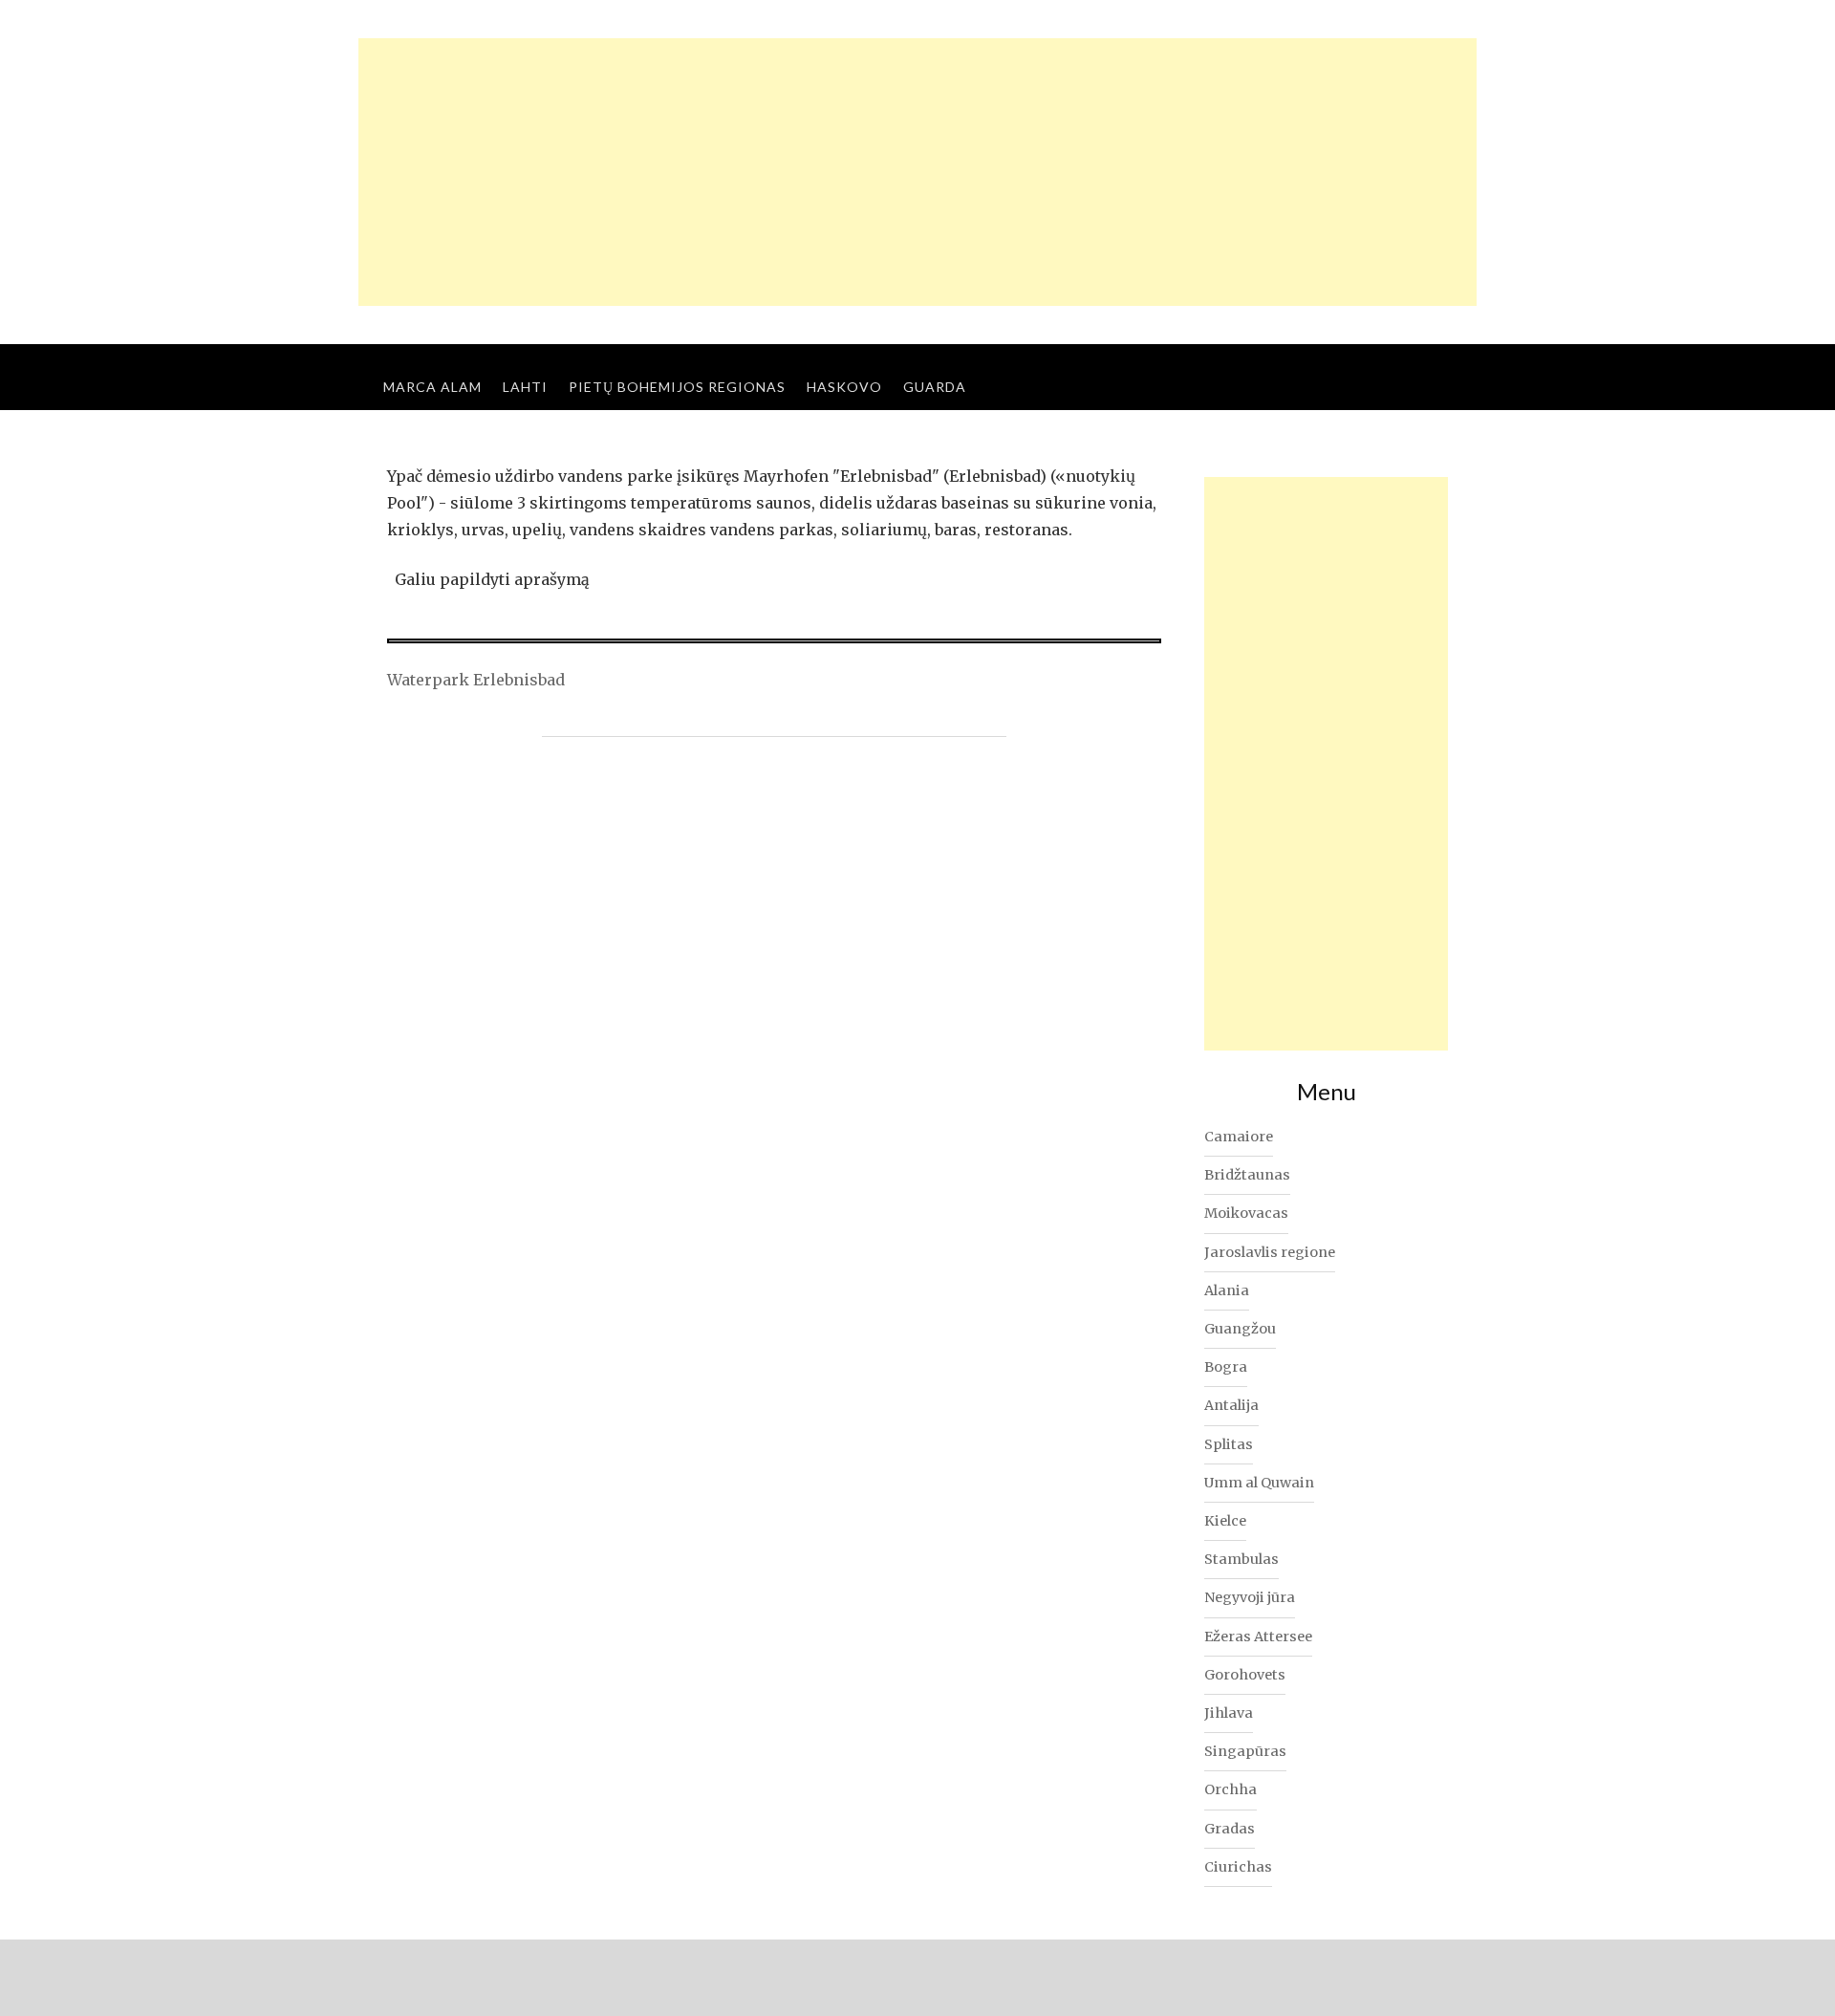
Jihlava (1229, 1713)
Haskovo (844, 387)
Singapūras (1245, 1751)
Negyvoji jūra (1250, 1597)
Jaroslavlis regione (1270, 1252)
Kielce (1225, 1521)
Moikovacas (1246, 1213)
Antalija (1231, 1405)
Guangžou (1240, 1329)
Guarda (935, 387)
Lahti (525, 387)
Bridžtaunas (1247, 1175)
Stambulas (1241, 1559)
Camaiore (1239, 1137)
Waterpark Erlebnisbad (476, 680)
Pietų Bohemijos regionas (677, 387)
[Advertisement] (917, 172)
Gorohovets (1245, 1675)
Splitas (1229, 1444)
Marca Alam (432, 387)
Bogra (1226, 1367)
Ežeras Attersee (1258, 1637)
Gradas (1230, 1829)
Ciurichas (1238, 1867)
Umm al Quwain (1259, 1483)
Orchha (1231, 1789)
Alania (1227, 1290)
